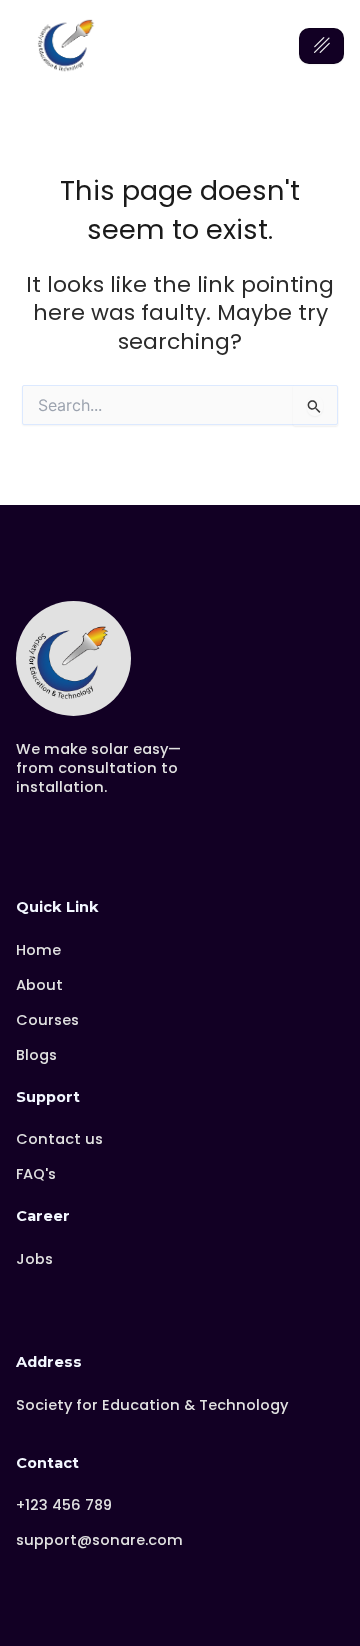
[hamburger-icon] (321, 46)
